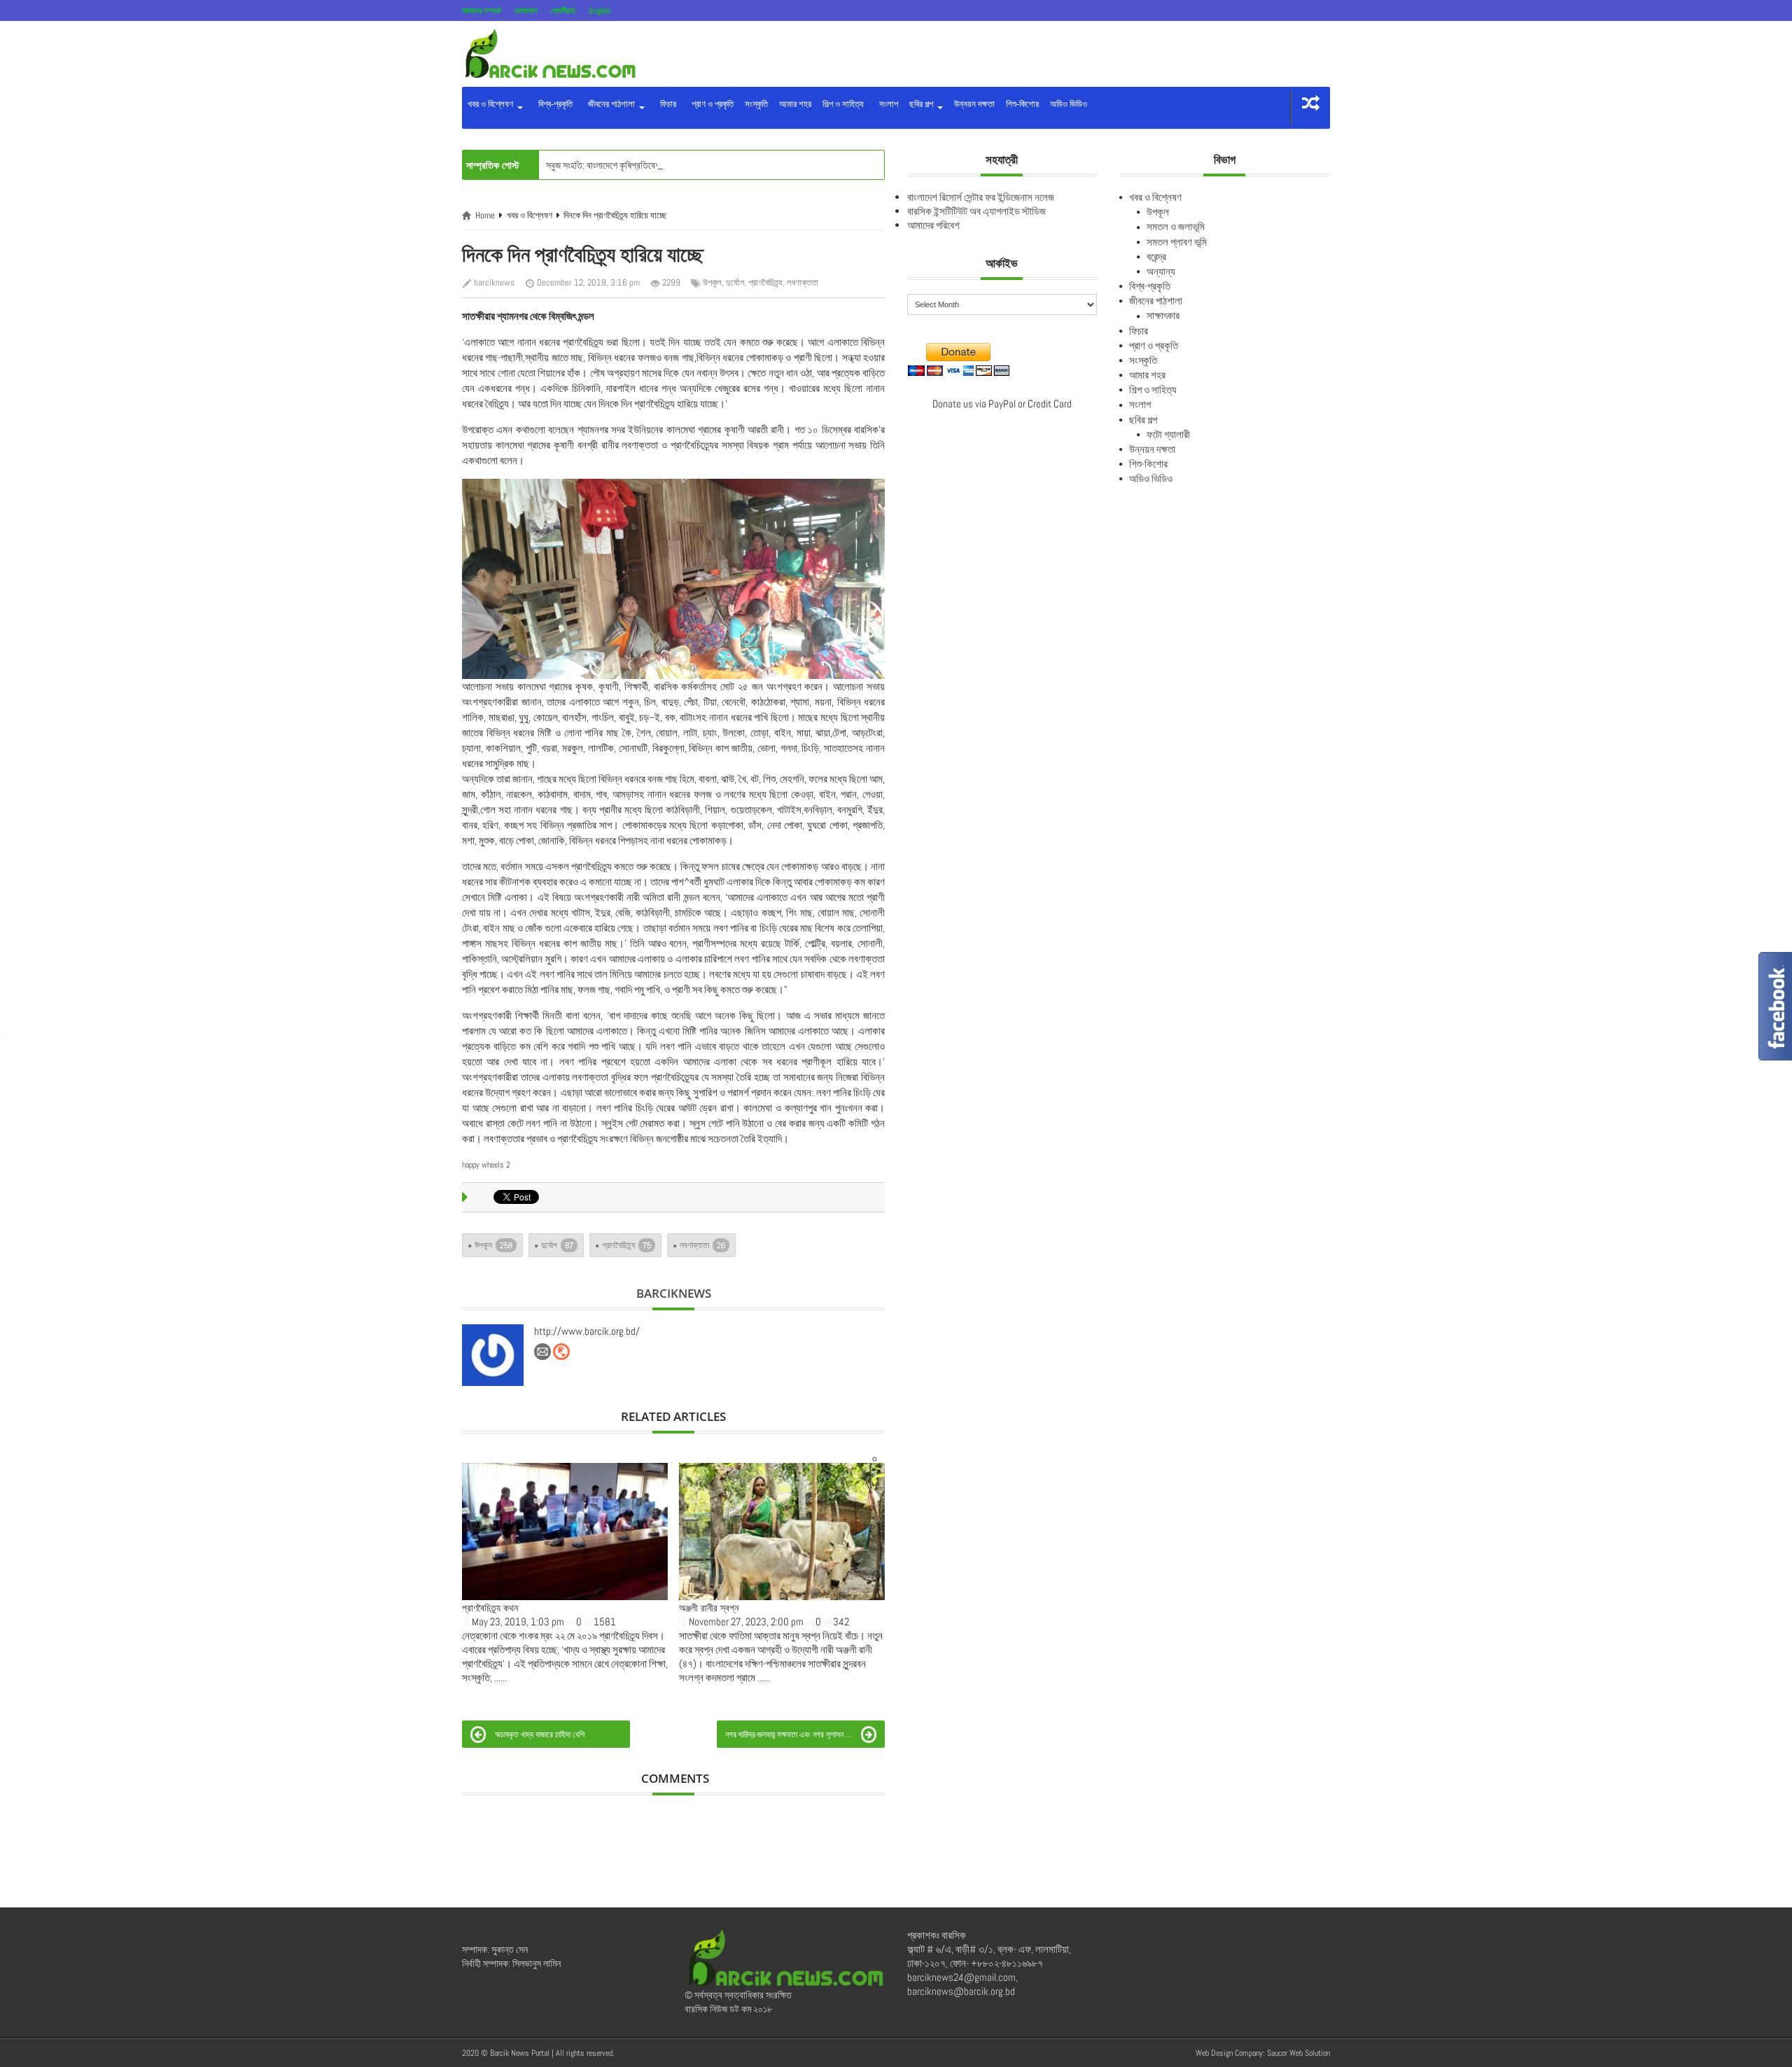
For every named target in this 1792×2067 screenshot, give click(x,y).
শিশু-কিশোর (1022, 104)
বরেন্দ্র (1156, 257)
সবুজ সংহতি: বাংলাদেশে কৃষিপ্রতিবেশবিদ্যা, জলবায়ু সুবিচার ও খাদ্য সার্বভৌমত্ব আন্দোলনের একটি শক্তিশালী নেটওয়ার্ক (728, 165)
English (600, 10)
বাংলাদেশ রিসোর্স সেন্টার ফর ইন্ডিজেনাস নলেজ (981, 197)
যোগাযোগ (526, 10)
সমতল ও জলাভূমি (1176, 226)
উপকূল (712, 282)
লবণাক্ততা (803, 282)
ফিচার (666, 104)
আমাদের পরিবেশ (933, 225)
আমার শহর (795, 104)
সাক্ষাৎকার (1163, 315)
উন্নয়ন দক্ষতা (974, 104)
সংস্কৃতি (756, 104)
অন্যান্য (1161, 271)
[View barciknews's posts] (493, 1355)
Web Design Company (1229, 2053)
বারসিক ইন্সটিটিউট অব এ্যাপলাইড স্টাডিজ (976, 211)
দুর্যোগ (735, 282)
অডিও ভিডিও (1069, 104)
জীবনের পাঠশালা (610, 104)
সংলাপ (887, 104)
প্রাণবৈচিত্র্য (765, 282)
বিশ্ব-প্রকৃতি (553, 104)
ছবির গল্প (922, 104)
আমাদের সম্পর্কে (481, 10)
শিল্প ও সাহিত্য (843, 104)
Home (485, 215)
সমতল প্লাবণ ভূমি (1177, 242)
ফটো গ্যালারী (1168, 434)
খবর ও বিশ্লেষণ (491, 104)
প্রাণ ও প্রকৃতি (710, 104)
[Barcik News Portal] (549, 53)
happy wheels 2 (486, 1165)
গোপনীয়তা (563, 10)
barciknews (494, 282)
